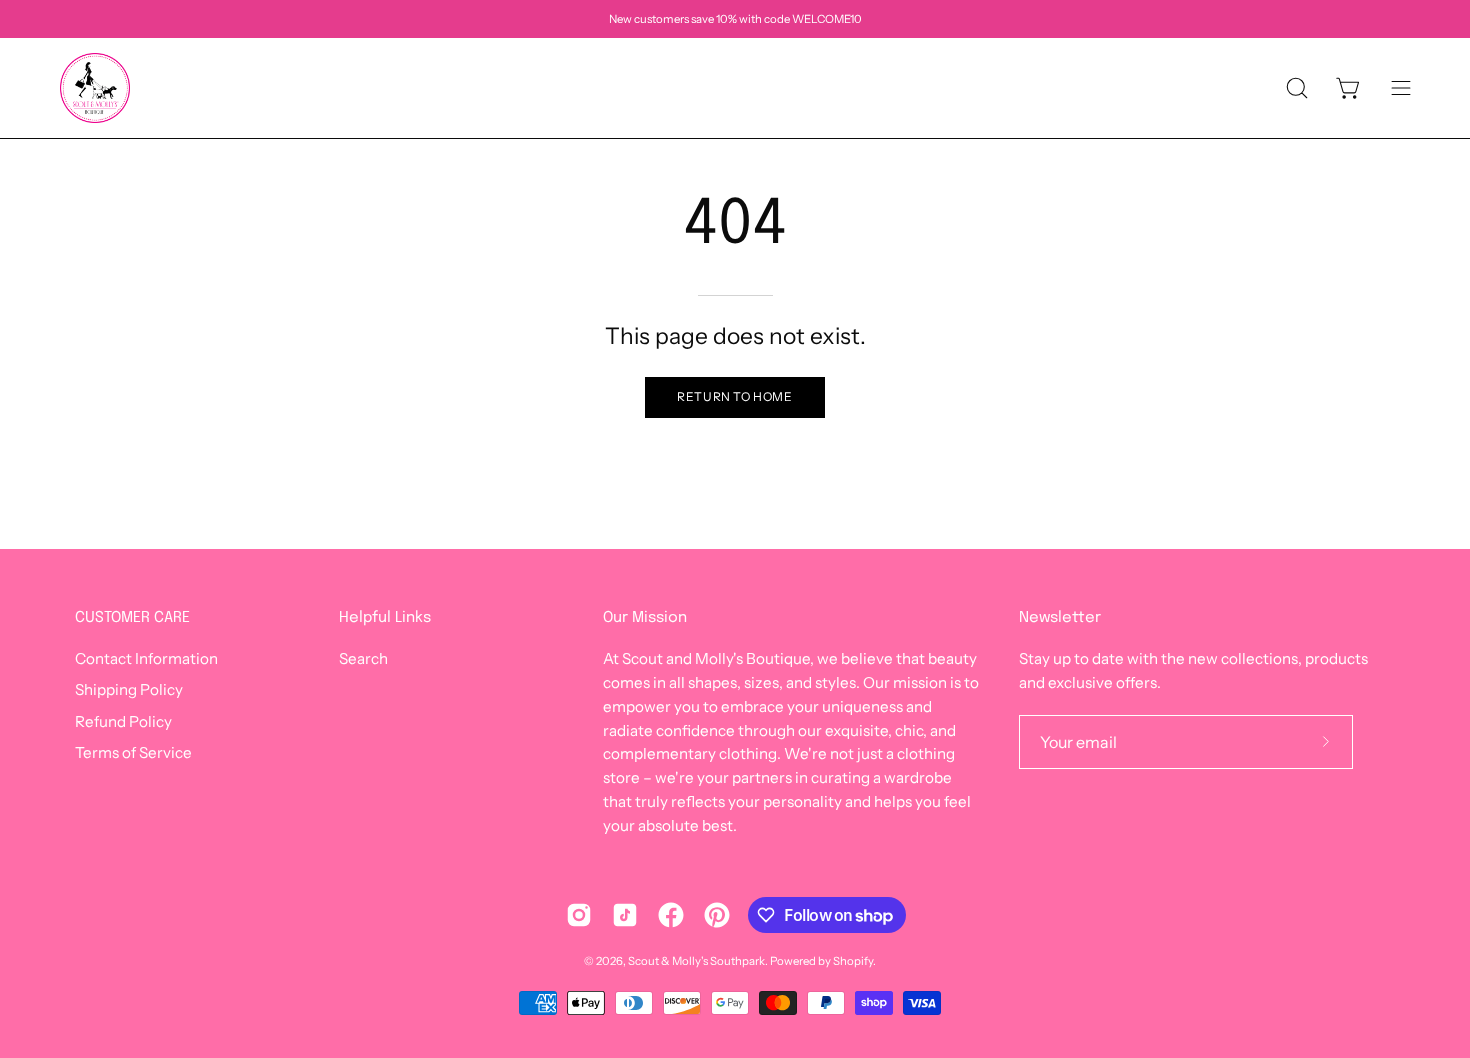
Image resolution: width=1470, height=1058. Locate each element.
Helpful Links (385, 618)
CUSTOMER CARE (132, 618)
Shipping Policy (129, 690)
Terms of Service (133, 752)
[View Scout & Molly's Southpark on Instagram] (579, 915)
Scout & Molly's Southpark (696, 961)
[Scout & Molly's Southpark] (95, 88)
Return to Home (734, 396)
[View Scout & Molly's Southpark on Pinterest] (717, 915)
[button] (1297, 88)
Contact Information (146, 658)
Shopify (853, 961)
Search (363, 658)
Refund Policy (123, 721)
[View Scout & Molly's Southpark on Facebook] (671, 915)
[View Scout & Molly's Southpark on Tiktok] (625, 915)
